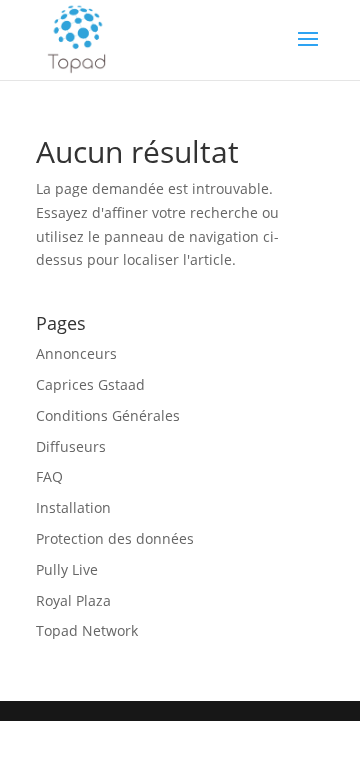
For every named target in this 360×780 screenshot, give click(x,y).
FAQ (49, 476)
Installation (73, 507)
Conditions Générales (108, 415)
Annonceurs (76, 353)
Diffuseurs (71, 446)
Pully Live (67, 569)
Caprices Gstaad (90, 384)
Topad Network (87, 630)
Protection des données (115, 538)
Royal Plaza (73, 600)
